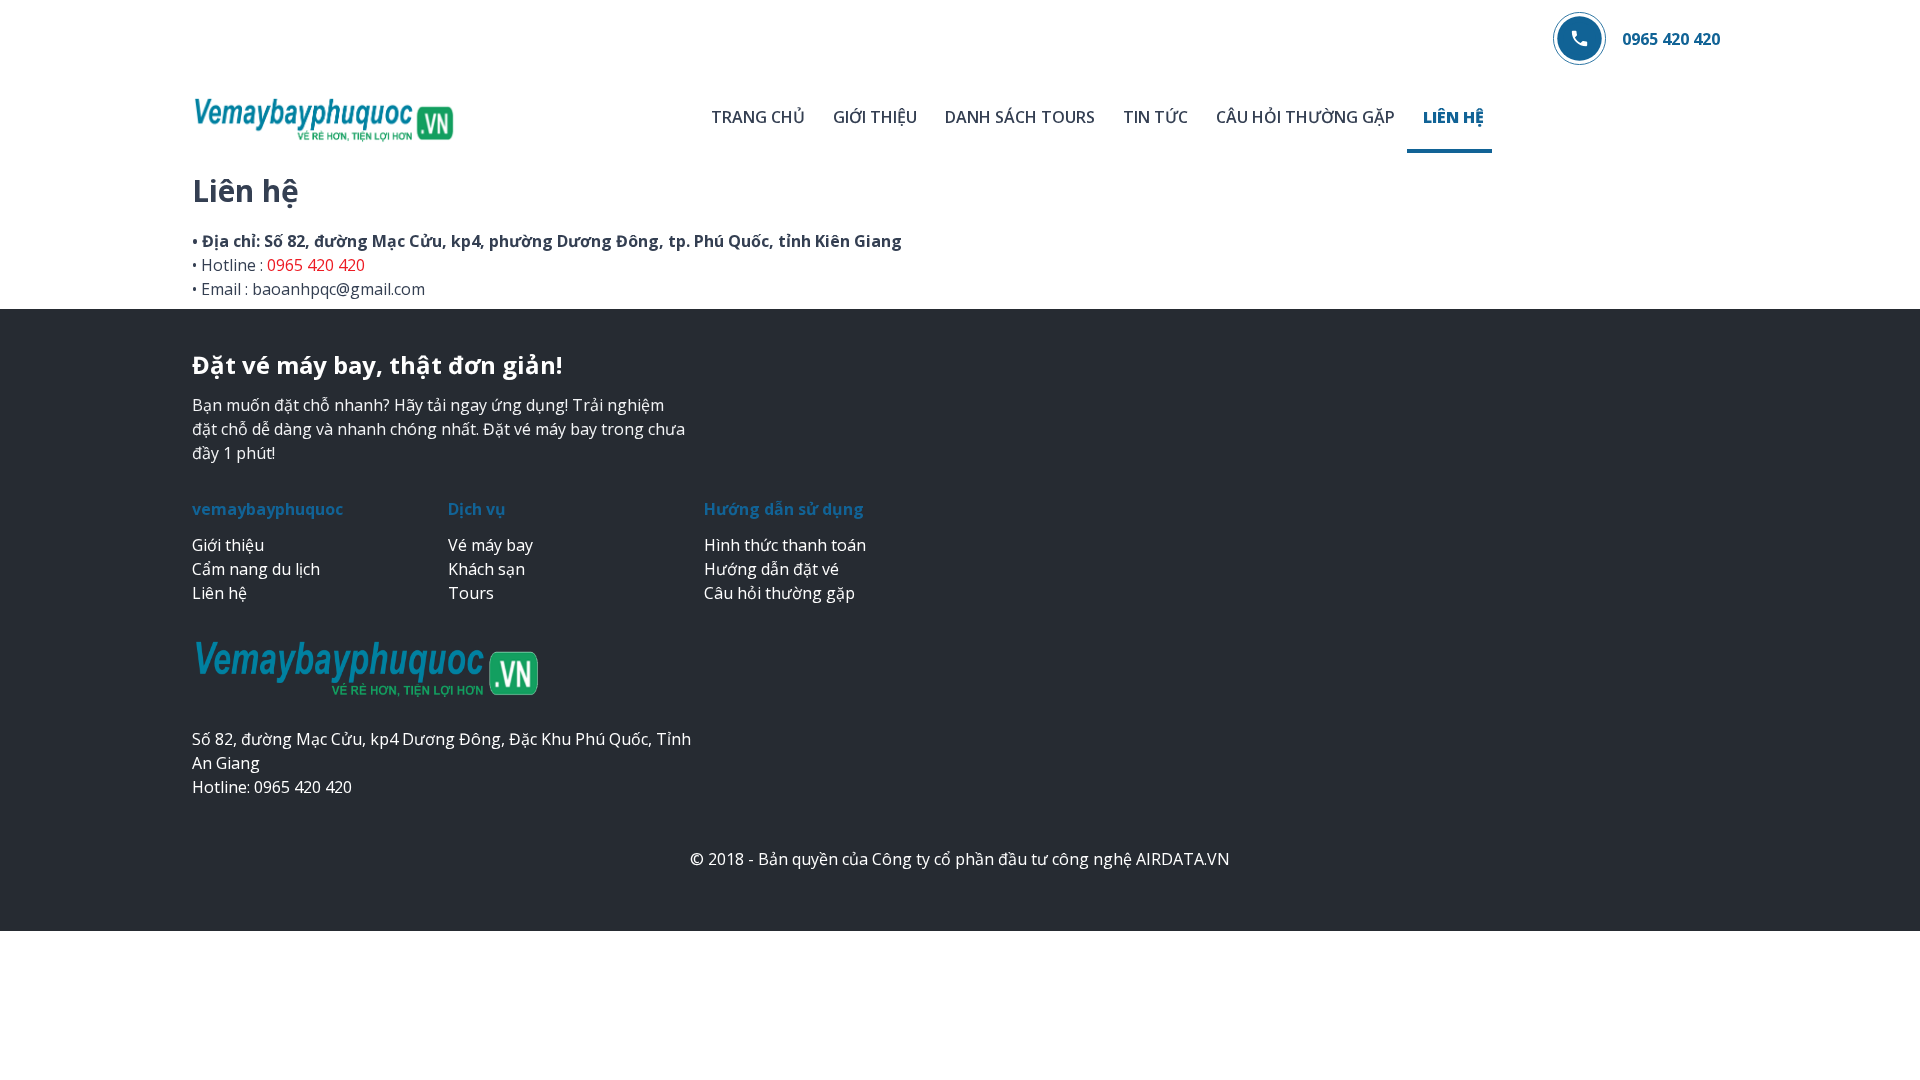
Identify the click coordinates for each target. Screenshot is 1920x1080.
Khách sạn (486, 569)
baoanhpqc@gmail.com (338, 289)
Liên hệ (1453, 117)
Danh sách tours (1020, 117)
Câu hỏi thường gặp (1305, 117)
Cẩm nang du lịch (256, 569)
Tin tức (1155, 117)
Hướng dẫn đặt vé (771, 569)
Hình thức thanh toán (785, 545)
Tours (471, 593)
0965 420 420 (1671, 39)
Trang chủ (758, 117)
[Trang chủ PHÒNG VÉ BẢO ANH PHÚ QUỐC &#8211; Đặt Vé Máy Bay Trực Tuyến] (325, 118)
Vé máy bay (490, 545)
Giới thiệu (875, 117)
